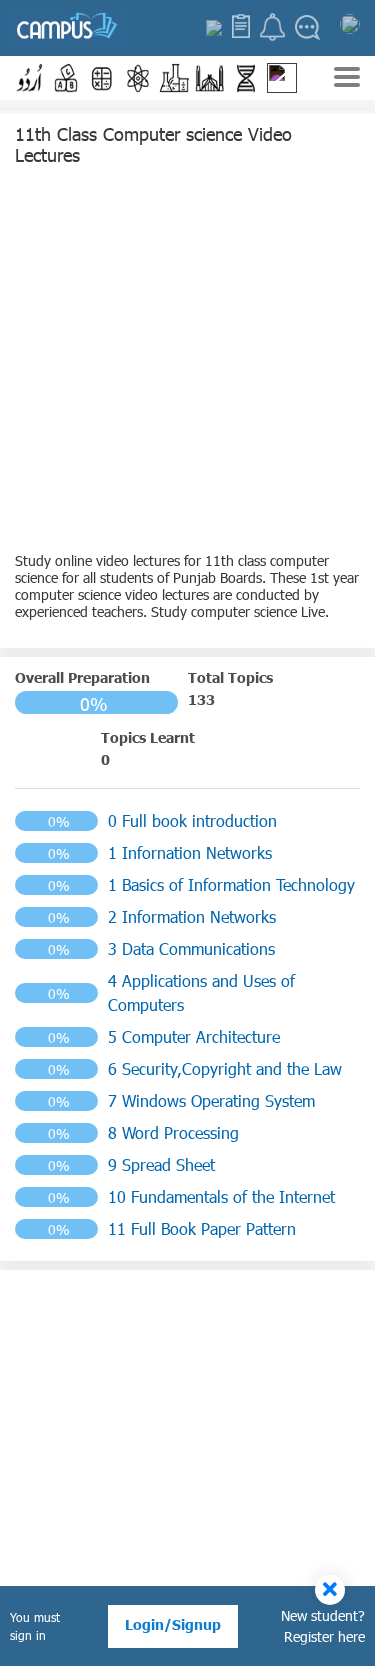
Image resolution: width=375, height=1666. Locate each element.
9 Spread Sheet (161, 1164)
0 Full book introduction (192, 820)
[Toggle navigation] (347, 79)
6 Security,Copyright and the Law (225, 1068)
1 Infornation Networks (190, 852)
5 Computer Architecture (194, 1036)
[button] (30, 78)
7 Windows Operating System (211, 1100)
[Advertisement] (187, 364)
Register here (324, 1636)
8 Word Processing (173, 1132)
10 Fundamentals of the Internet (221, 1196)
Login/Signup (173, 1624)
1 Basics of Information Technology (231, 884)
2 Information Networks (192, 916)
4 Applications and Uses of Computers (201, 992)
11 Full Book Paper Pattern (202, 1228)
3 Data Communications (191, 948)
